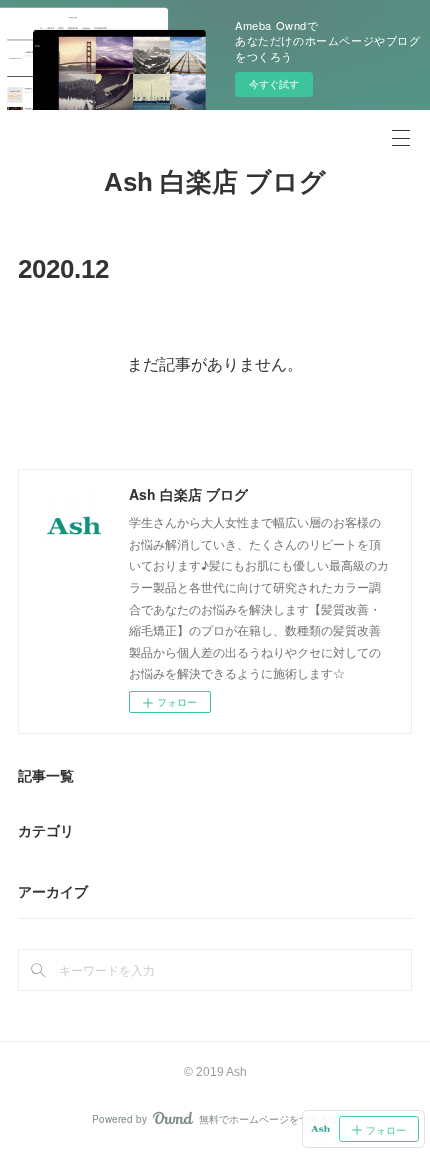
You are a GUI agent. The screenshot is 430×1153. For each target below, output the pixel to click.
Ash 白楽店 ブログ (215, 182)
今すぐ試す (274, 84)
